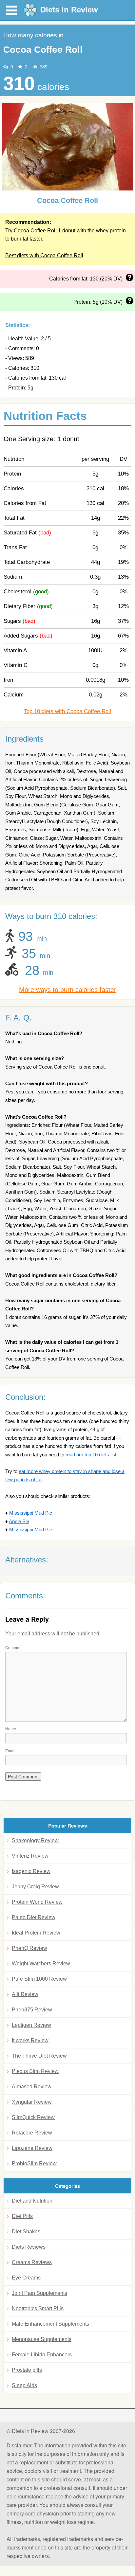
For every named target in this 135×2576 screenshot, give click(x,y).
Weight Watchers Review (41, 1964)
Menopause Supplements (42, 2339)
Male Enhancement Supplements (50, 2324)
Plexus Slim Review (35, 2071)
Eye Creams (26, 2278)
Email (10, 1750)
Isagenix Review (31, 1871)
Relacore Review (32, 2133)
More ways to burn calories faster (68, 990)
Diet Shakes (26, 2232)
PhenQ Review (29, 1948)
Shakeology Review (35, 1840)
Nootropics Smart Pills (38, 2308)
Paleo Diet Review (34, 1917)
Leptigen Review (31, 2025)
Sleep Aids (24, 2385)
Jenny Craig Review (35, 1887)
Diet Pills (22, 2216)
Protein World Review (37, 1902)
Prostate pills (27, 2370)
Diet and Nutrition (32, 2201)
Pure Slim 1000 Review (39, 1979)
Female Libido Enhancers (42, 2355)
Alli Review (25, 1994)
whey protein (111, 231)
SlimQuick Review (33, 2117)
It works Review (30, 2040)
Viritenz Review (30, 1856)
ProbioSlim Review (34, 2163)
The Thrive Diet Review (39, 2056)
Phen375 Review (32, 2010)
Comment (14, 1647)
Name (11, 1729)
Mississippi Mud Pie (31, 1513)
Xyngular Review (32, 2102)
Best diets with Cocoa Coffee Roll (44, 255)
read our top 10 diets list (91, 1455)
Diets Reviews (29, 2247)
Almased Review (32, 2087)
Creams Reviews (32, 2262)
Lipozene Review (32, 2148)
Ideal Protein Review (36, 1933)
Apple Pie (19, 1521)
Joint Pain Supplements (39, 2293)
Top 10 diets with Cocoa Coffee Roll (67, 711)
